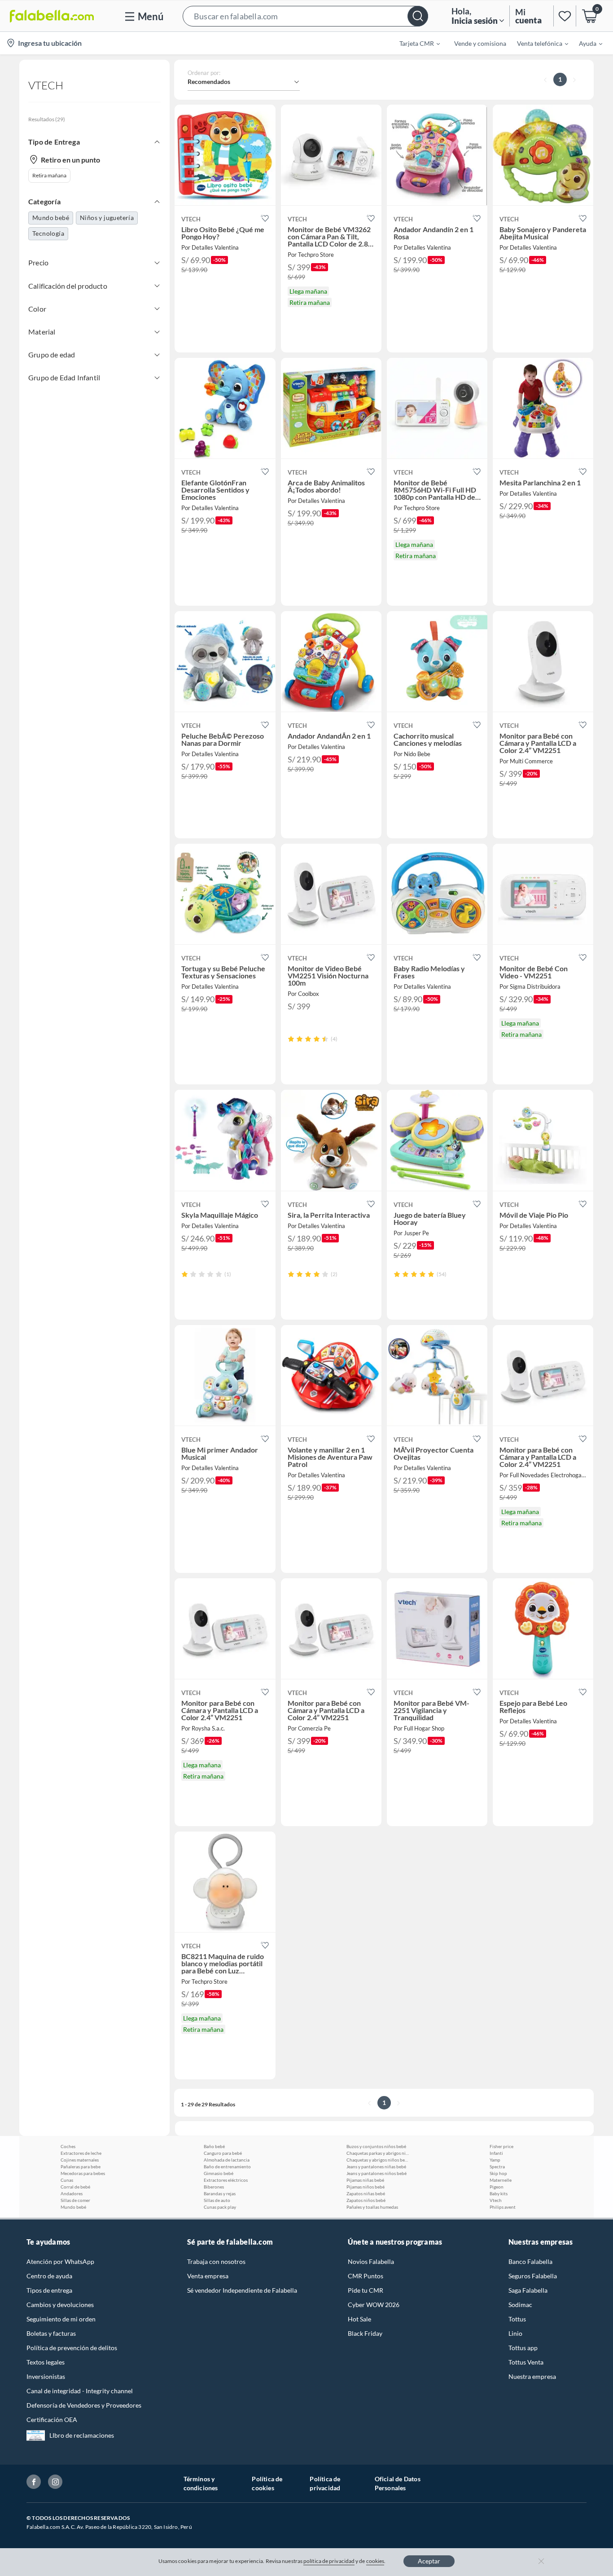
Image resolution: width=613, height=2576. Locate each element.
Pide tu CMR (366, 2290)
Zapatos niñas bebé (366, 2193)
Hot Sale (359, 2319)
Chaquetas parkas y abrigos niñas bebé (378, 2153)
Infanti (496, 2153)
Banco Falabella (530, 2261)
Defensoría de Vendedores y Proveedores (84, 2405)
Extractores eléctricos (226, 2180)
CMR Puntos (366, 2276)
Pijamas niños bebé (366, 2187)
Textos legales (46, 2362)
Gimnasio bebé (219, 2173)
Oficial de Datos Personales (398, 2483)
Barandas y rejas (220, 2193)
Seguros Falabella (533, 2276)
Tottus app (523, 2348)
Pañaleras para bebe (81, 2166)
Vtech (496, 2200)
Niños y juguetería (107, 218)
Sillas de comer (75, 2200)
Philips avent (503, 2207)
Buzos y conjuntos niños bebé (376, 2146)
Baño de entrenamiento (227, 2166)
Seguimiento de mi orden (61, 2319)
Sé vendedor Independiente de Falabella (242, 2290)
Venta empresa (208, 2276)
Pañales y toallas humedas (372, 2207)
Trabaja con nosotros (216, 2261)
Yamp (495, 2160)
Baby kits (499, 2193)
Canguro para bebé (223, 2153)
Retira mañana (49, 175)
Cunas (67, 2180)
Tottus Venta (526, 2362)
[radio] (291, 1039)
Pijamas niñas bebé (365, 2180)
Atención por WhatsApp (60, 2261)
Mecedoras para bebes (83, 2173)
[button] (305, 16)
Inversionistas (46, 2376)
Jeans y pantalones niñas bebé (376, 2166)
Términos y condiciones (201, 2483)
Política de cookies (267, 2483)
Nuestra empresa (532, 2376)
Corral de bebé (75, 2187)
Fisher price (501, 2146)
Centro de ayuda (49, 2276)
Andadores (72, 2193)
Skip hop (498, 2173)
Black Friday (365, 2333)
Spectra (497, 2166)
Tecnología (48, 233)
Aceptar (429, 2561)
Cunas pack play (220, 2207)
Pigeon (497, 2187)
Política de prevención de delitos (72, 2348)
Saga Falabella (528, 2290)
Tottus (517, 2319)
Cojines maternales (80, 2160)
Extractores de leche (81, 2153)
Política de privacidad (325, 2483)
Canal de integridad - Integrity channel (80, 2391)
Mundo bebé (51, 218)
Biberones (214, 2187)
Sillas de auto (217, 2200)
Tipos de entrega (49, 2290)
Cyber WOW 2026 (374, 2305)
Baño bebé (214, 2146)
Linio (515, 2333)
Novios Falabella (371, 2261)
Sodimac (520, 2305)
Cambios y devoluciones (60, 2305)
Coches (68, 2146)
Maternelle (501, 2180)
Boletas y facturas (51, 2333)
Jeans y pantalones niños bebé (377, 2173)
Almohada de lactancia (227, 2160)
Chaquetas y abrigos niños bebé (378, 2160)
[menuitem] (414, 43)
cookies (375, 2561)
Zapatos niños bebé (366, 2200)
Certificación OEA (52, 2420)
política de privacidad (329, 2561)
